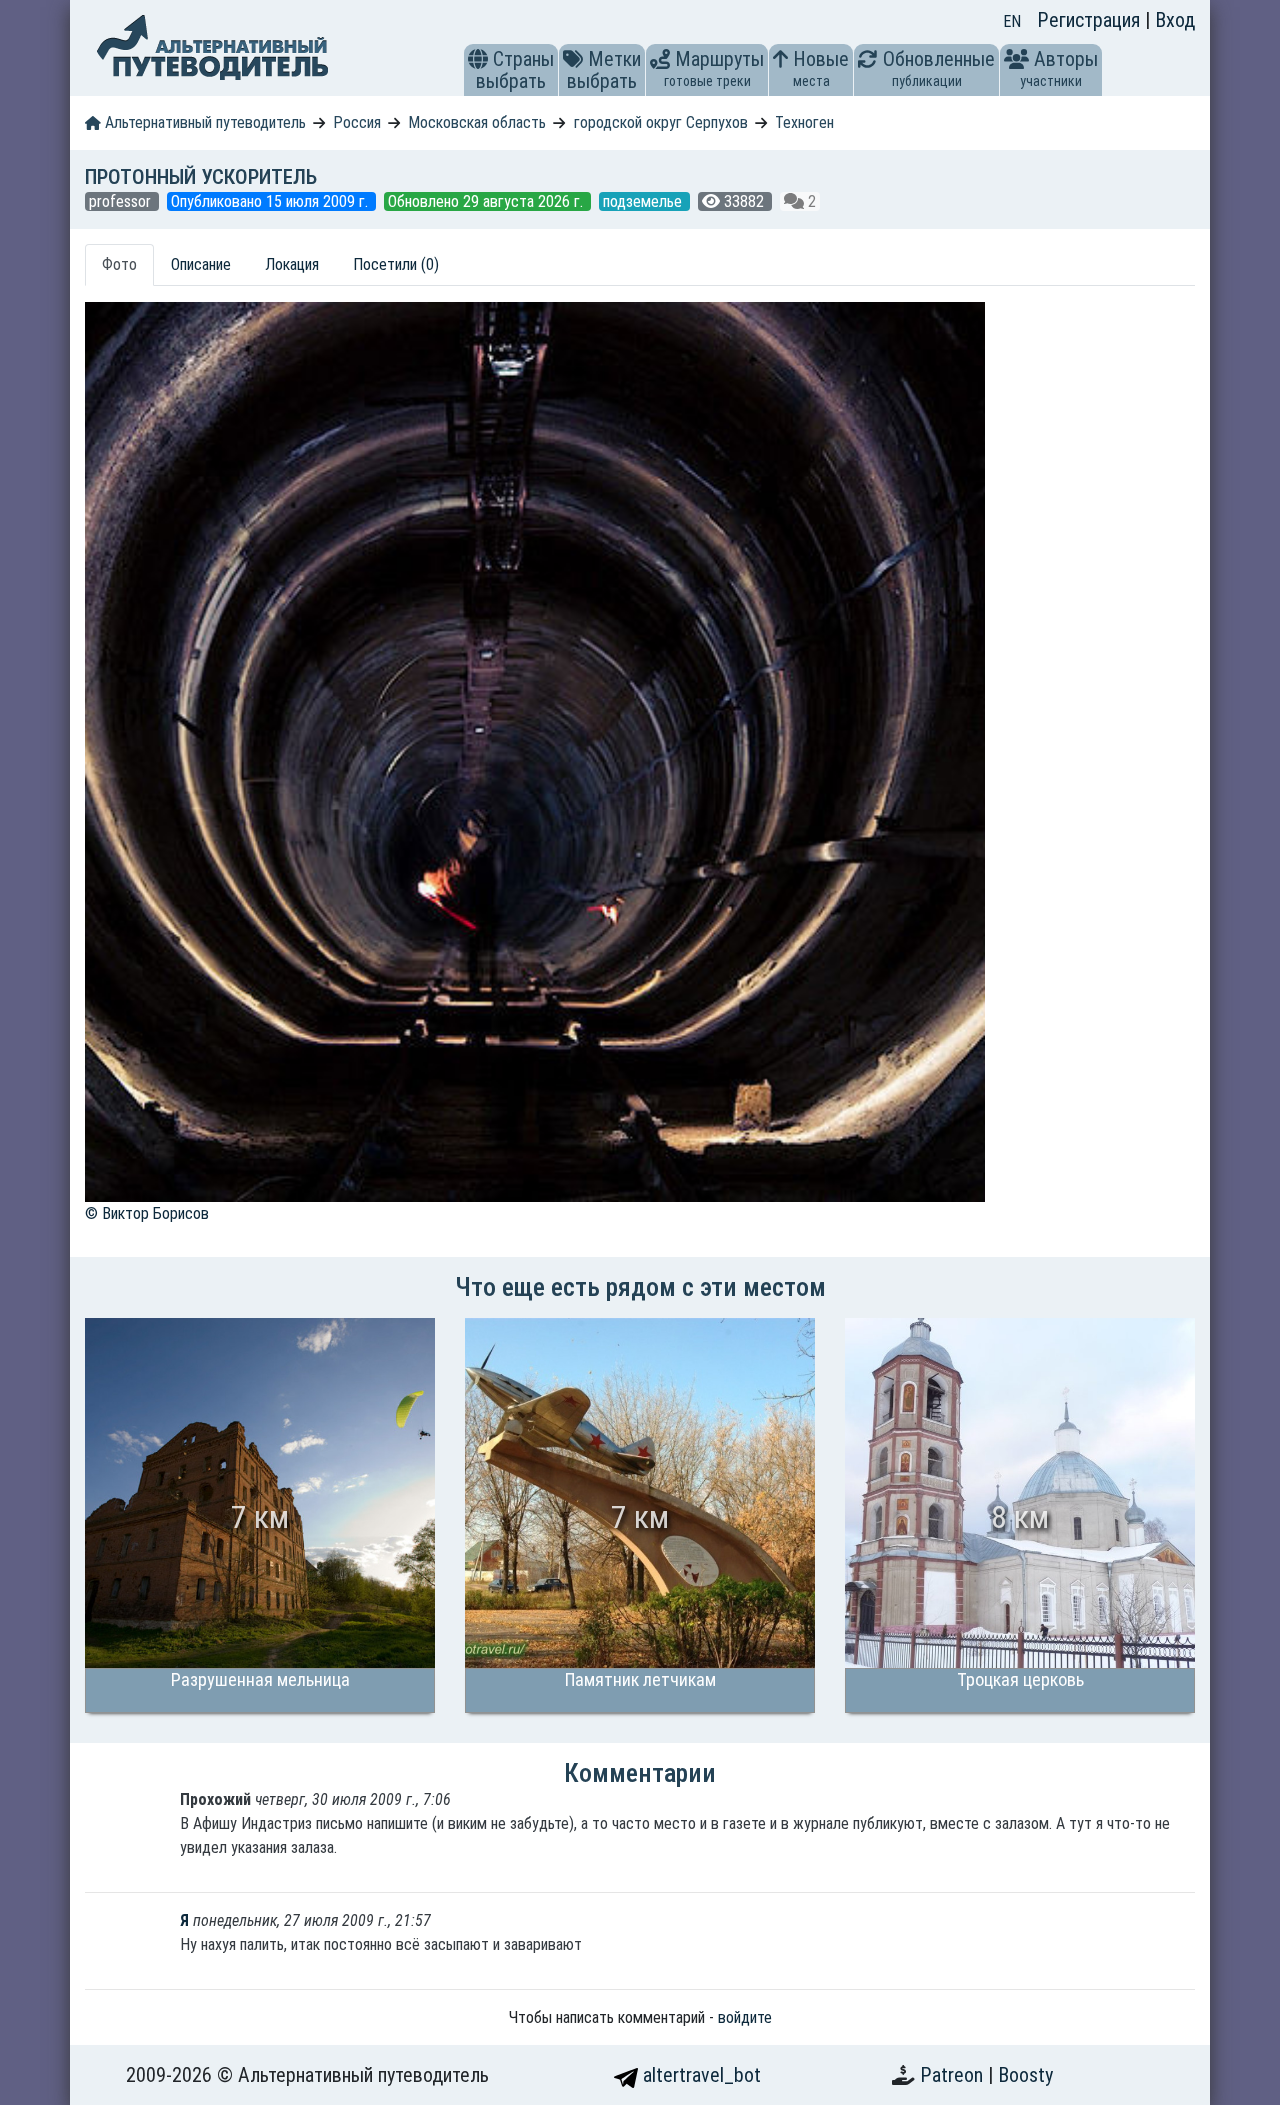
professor (122, 201)
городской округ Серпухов (661, 122)
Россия (357, 122)
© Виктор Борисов (147, 1213)
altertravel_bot (699, 2075)
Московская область (477, 122)
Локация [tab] (292, 264)
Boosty (1025, 2075)
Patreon (954, 2075)
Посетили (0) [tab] (396, 264)
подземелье (644, 201)
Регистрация (1091, 20)
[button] (478, 59)
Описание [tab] (201, 264)
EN (1012, 21)
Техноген (804, 122)
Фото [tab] (119, 264)
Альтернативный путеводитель (203, 122)
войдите (745, 2017)
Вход (1175, 20)
